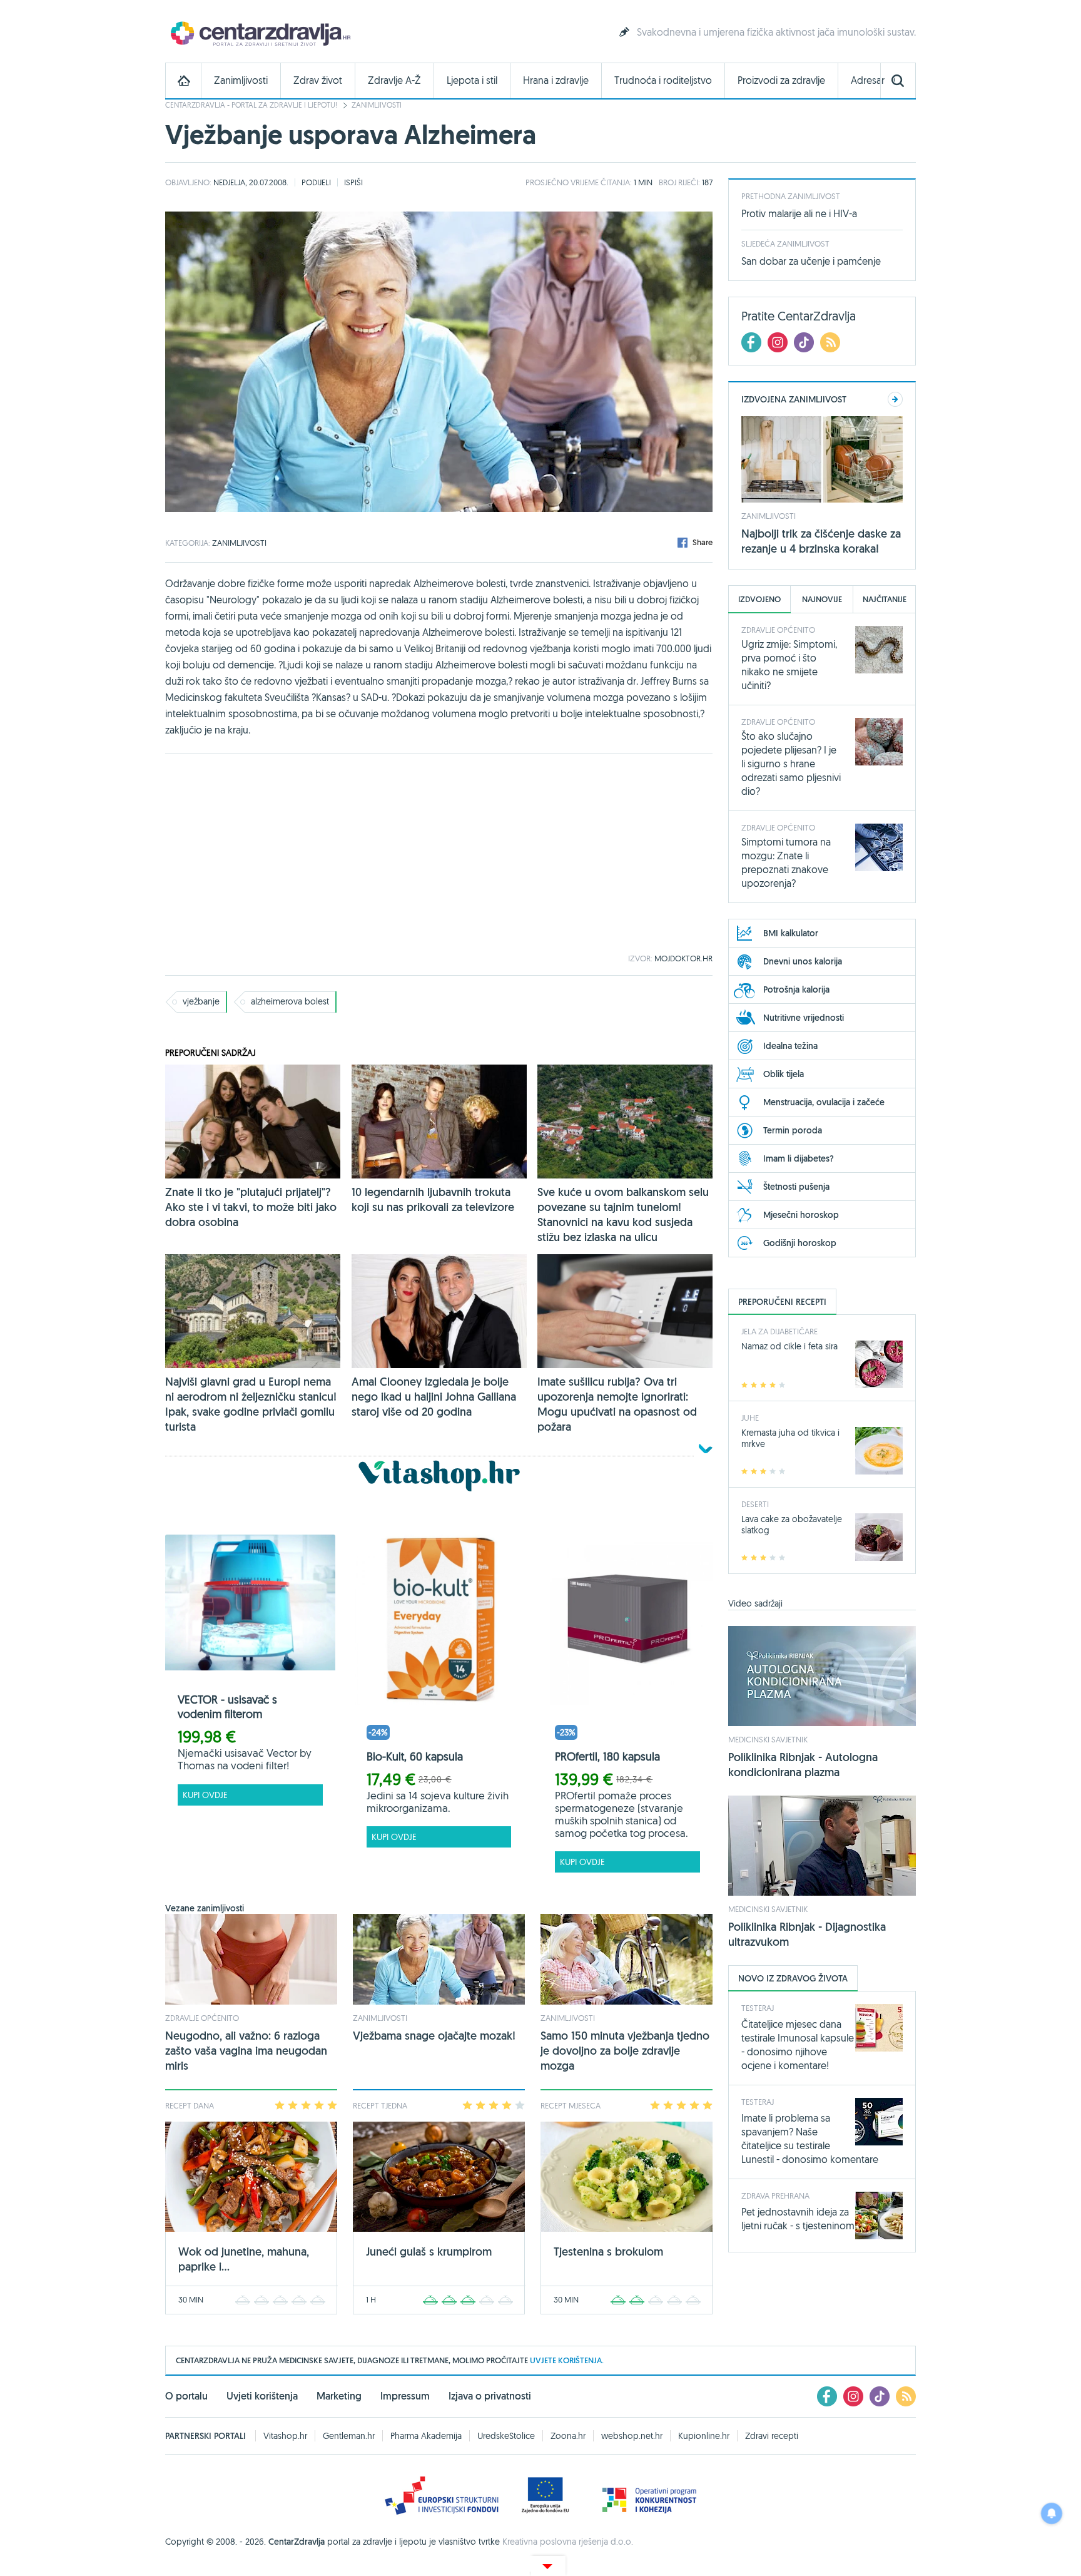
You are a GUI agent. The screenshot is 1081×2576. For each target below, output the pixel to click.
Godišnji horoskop (800, 1243)
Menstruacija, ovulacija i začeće (824, 1102)
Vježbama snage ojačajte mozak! (434, 2036)
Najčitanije (885, 599)
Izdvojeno (759, 599)
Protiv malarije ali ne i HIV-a (799, 213)
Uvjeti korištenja (262, 2396)
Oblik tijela (784, 1074)
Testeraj (758, 2008)
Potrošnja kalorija (796, 989)
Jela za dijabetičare (779, 1331)
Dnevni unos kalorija (803, 961)
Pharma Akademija (426, 2436)
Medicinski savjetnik (768, 1739)
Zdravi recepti (772, 2436)
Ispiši (353, 182)
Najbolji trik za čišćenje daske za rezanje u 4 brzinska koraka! (821, 541)
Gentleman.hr (349, 2436)
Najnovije (822, 599)
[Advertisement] (439, 854)
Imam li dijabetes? (799, 1158)
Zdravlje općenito (202, 2018)
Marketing (339, 2396)
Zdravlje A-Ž (394, 80)
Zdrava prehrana (775, 2195)
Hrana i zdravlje (556, 80)
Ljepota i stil (472, 80)
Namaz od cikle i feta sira (789, 1346)
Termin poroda (793, 1130)
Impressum (405, 2396)
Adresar (868, 80)
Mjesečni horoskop (801, 1215)
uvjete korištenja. (567, 2360)
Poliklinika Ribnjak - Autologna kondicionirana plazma (803, 1765)
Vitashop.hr (285, 2436)
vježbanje (201, 1001)
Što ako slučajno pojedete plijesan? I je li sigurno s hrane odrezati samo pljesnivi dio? (791, 764)
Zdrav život (318, 80)
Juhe (750, 1418)
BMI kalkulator (791, 933)
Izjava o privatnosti (490, 2396)
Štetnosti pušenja (796, 1187)
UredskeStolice (506, 2436)
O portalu (186, 2396)
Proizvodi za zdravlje (781, 80)
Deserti (755, 1504)
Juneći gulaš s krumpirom (429, 2251)
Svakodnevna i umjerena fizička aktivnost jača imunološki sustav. (776, 32)
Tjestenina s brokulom (608, 2251)
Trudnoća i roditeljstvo (663, 80)
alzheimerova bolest (290, 1001)
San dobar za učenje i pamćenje (811, 261)
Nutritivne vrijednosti (804, 1018)
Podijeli (316, 182)
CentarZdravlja (259, 33)
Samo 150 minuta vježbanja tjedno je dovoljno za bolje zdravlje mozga (625, 2051)
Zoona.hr (568, 2436)
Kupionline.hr (704, 2436)
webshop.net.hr (632, 2436)
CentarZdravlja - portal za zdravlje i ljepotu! (251, 105)
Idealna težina (790, 1046)
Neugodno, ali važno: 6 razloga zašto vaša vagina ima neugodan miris (246, 2051)
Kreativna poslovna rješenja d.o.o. (568, 2542)
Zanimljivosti (241, 80)
